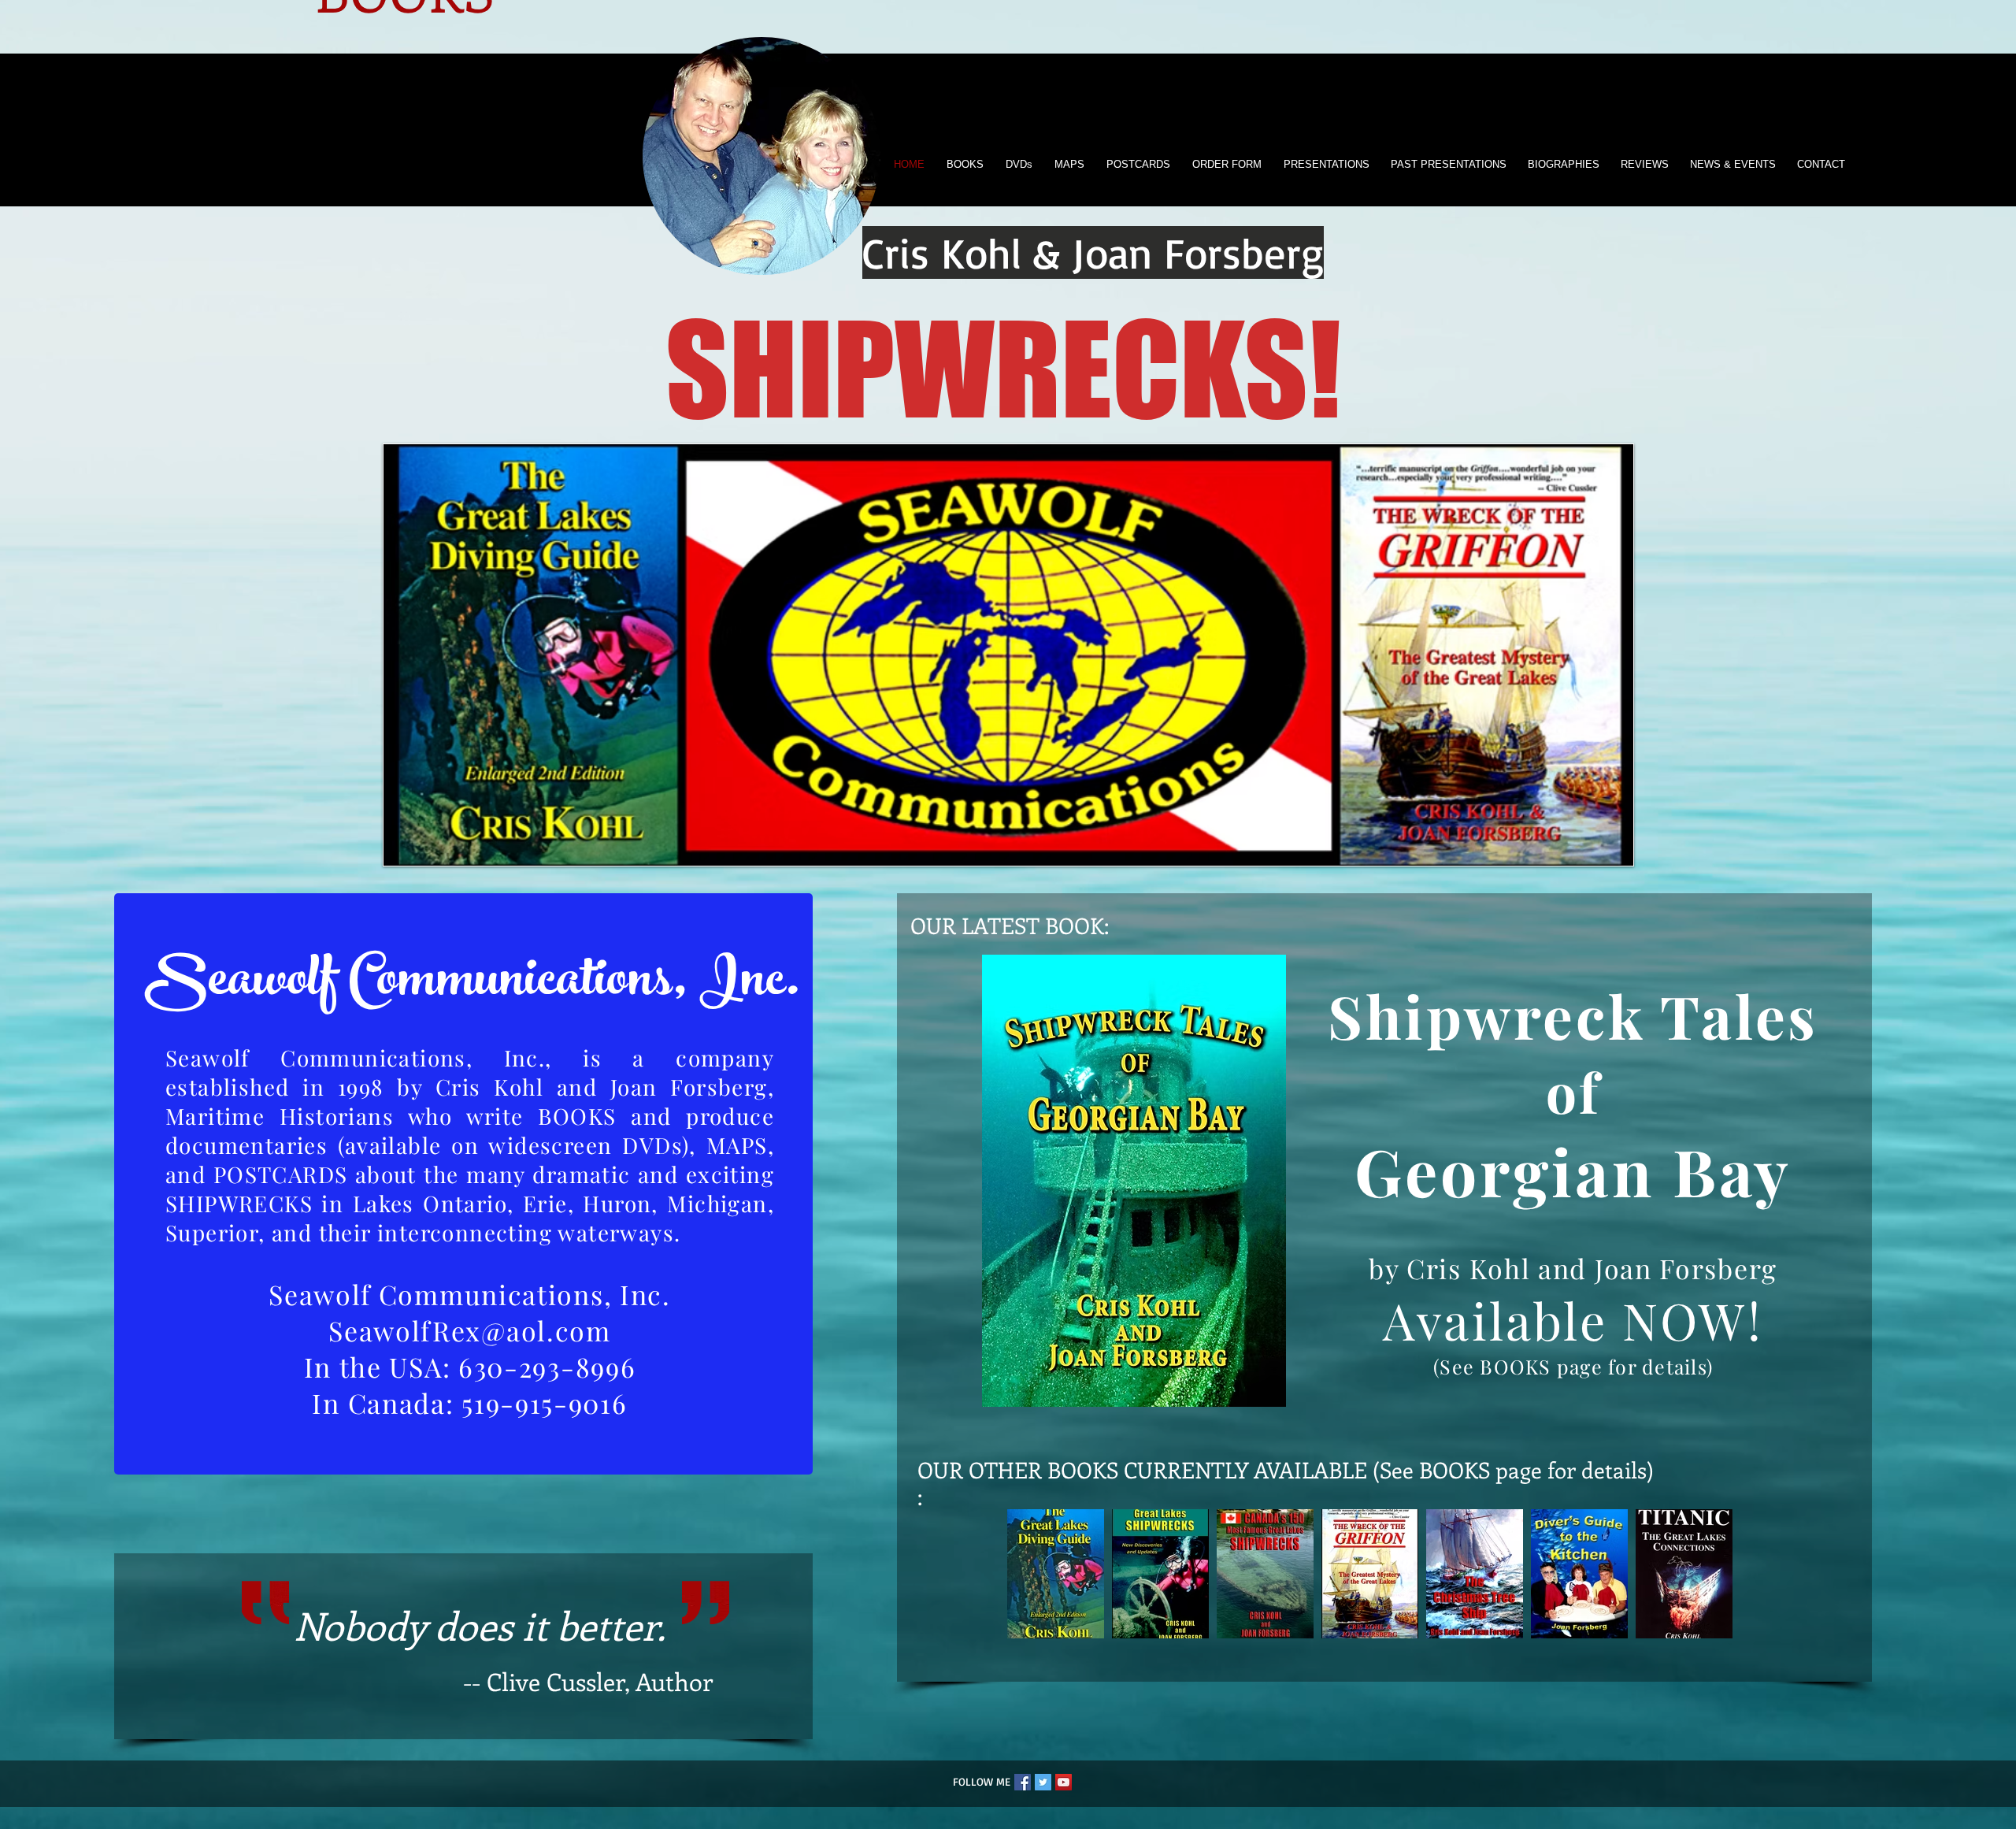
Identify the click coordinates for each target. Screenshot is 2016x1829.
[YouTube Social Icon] (1064, 1782)
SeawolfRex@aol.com (470, 1330)
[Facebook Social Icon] (1023, 1782)
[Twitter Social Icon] (1043, 1782)
